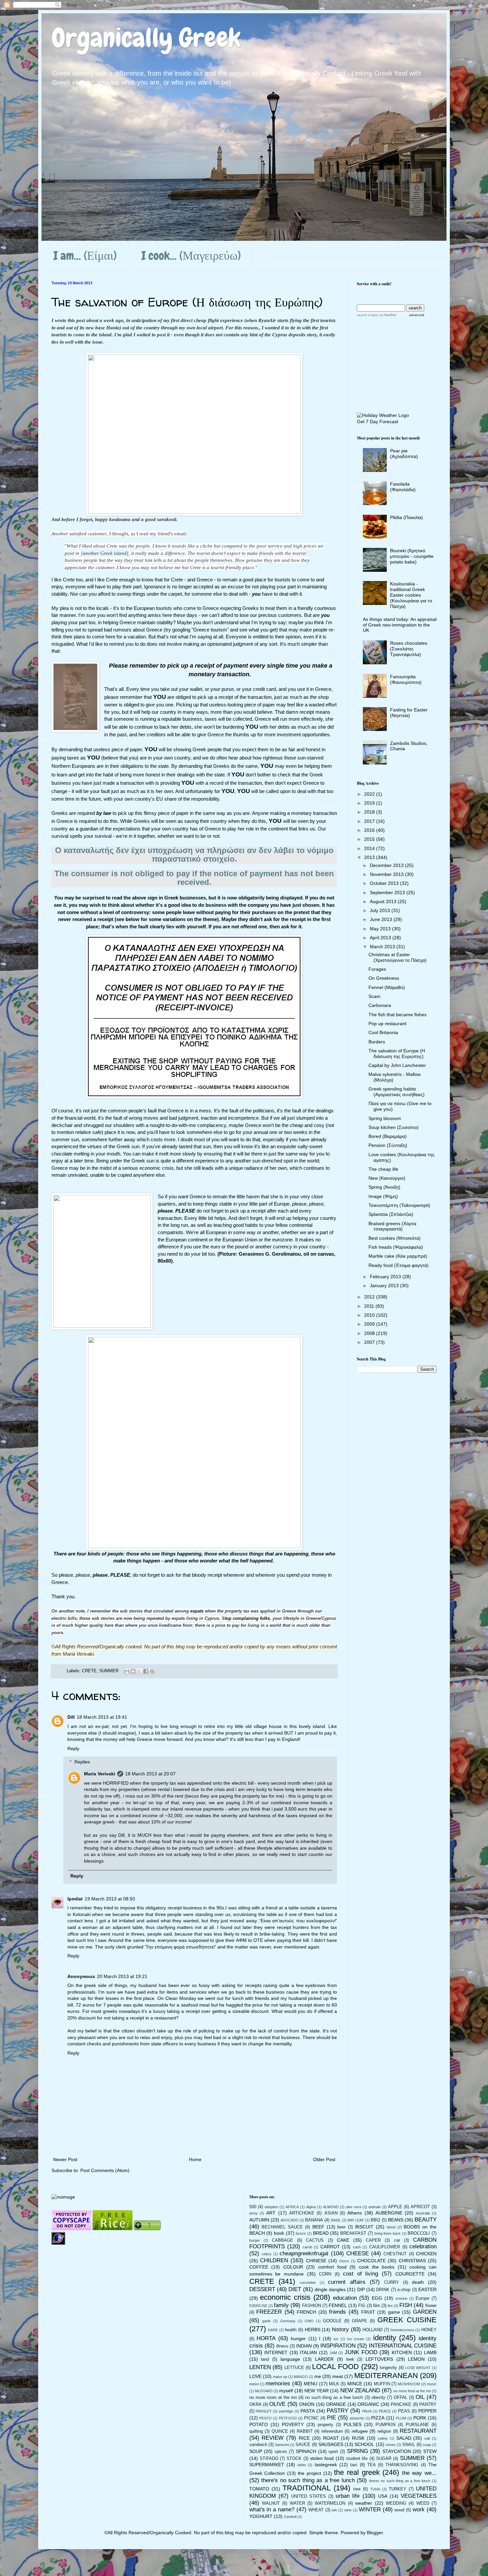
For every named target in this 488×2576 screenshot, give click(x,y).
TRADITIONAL (307, 2488)
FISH (406, 2305)
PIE (331, 2418)
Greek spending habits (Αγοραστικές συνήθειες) (397, 1092)
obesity (378, 2398)
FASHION (312, 2306)
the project (309, 2473)
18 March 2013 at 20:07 (150, 1774)
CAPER (373, 2240)
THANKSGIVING (402, 2465)
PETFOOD (288, 2418)
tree (357, 2489)
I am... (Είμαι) (85, 256)
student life (357, 2459)
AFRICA (292, 2207)
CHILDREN (274, 2260)
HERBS (313, 2330)
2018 (370, 812)
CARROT (330, 2247)
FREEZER (269, 2312)
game (394, 2312)
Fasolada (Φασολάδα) (403, 487)
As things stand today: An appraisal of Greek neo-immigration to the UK (400, 625)
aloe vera (354, 2207)
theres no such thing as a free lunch (400, 2481)
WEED (423, 2503)
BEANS (396, 2220)
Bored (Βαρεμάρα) (388, 1136)
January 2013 (385, 1286)
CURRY (392, 2282)
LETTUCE (294, 2368)
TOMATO (259, 2489)
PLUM (401, 2418)
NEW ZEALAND (360, 2390)
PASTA (308, 2411)
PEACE (385, 2411)
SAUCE (303, 2445)
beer (341, 2227)
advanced (417, 315)
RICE (304, 2438)
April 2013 (381, 938)
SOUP (256, 2451)
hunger (298, 2339)
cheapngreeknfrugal (304, 2253)
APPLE (395, 2207)
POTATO (259, 2424)
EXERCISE (258, 2306)
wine (348, 2510)
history (340, 2329)
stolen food (322, 2458)
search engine (368, 315)
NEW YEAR (317, 2391)
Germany (288, 2321)
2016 (370, 830)
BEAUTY (426, 2220)
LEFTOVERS (379, 2359)
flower (431, 2306)
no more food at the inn (412, 2391)
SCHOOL (364, 2444)
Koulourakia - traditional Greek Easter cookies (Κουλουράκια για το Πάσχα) (411, 595)
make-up (280, 2377)
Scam (374, 996)
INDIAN (304, 2346)
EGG (377, 2298)
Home (195, 2159)
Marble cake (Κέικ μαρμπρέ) (398, 1256)
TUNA (375, 2489)
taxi (354, 2465)
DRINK (383, 2290)
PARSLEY (264, 2411)
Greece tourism (210, 630)
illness (282, 2346)
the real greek (357, 2472)
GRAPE (360, 2321)
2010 (370, 1315)
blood (391, 2227)
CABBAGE (283, 2240)
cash (357, 2247)
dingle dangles (330, 2289)
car (397, 2240)
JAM (333, 2353)
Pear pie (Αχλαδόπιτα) (404, 454)
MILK (334, 2384)
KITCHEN (402, 2352)
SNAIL (409, 2445)
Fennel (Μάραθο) (387, 987)
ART (271, 2213)
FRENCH (306, 2312)
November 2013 (387, 874)
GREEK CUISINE (407, 2320)
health (291, 2330)
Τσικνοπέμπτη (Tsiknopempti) (399, 1205)
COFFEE (259, 2267)
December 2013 (387, 865)
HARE (273, 2330)
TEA (371, 2465)
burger (255, 2240)
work (419, 2510)
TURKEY (398, 2489)
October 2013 (385, 883)
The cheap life (383, 1169)
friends (337, 2312)
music (432, 2384)
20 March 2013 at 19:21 (122, 1976)
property (325, 2425)
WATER (297, 2503)
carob (307, 2247)
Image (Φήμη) (383, 1196)
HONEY (429, 2330)
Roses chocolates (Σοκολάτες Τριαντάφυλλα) (409, 649)
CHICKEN (426, 2254)
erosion (401, 2298)
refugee (360, 2431)
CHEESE (358, 2253)
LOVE (255, 2376)
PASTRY (337, 2411)
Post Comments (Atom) (105, 2170)
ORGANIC (368, 2404)
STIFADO (269, 2459)
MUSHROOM (409, 2384)
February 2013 (386, 1277)
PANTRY (428, 2405)
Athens (355, 2213)
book (279, 2233)
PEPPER (427, 2411)
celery (267, 2254)
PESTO (265, 2418)
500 (253, 2207)
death (418, 2282)
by (387, 315)
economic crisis (285, 2297)
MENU (311, 2384)
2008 (370, 1333)
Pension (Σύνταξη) (388, 1145)
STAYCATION (397, 2451)
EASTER (427, 2289)
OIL (420, 2397)
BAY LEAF (356, 2220)
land (265, 2359)
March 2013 (383, 947)
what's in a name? (272, 2510)
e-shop (404, 2290)
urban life (348, 2496)
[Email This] (127, 1671)
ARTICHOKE (302, 2213)
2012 (370, 1297)
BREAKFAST (353, 2233)
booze (301, 2233)
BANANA (314, 2220)
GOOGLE (332, 2321)
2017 (370, 821)
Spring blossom (385, 1118)
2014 (370, 848)
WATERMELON (330, 2503)
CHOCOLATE (371, 2261)
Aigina (311, 2207)
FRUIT (368, 2312)
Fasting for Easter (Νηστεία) (409, 713)
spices (281, 2452)
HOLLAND (372, 2330)
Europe (422, 2298)
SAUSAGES (331, 2444)
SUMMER (109, 1671)
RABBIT (305, 2431)
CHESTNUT (395, 2254)
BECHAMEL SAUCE (282, 2227)
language (290, 2359)
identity (385, 2338)
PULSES (353, 2424)
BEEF (318, 2227)
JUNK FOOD (361, 2352)
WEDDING (396, 2503)
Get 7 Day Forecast (377, 422)
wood (399, 2510)
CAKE (343, 2240)
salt (427, 2438)
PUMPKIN (385, 2425)
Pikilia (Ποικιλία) (407, 517)
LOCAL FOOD (335, 2367)
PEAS (404, 2411)
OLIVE (277, 2404)
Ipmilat (75, 1899)
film (377, 2306)
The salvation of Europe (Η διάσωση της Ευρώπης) (397, 1054)
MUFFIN (382, 2384)
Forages (377, 969)
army (253, 2213)
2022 (370, 794)
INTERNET (276, 2352)
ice (336, 2339)
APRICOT (420, 2207)
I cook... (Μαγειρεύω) (191, 256)
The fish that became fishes (398, 1015)
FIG (362, 2306)
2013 (370, 857)
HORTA (266, 2338)
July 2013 (381, 910)
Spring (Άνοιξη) (384, 1187)
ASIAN (331, 2213)
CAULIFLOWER (385, 2247)
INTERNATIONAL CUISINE (403, 2346)
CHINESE (316, 2261)
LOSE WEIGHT (418, 2368)
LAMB (430, 2352)
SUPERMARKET (267, 2465)
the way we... (419, 2473)
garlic (267, 2321)
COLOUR (293, 2267)
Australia (423, 2213)
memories (278, 2383)
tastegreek (326, 2465)
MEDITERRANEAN (386, 2376)
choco (344, 2261)
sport (333, 2452)
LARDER (324, 2359)
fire (390, 2306)
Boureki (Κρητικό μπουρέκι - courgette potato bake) (412, 556)
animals (375, 2207)
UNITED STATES (309, 2496)
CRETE (89, 1671)
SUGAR (384, 2459)
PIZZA (378, 2418)
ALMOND (331, 2207)
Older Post (324, 2159)
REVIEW (273, 2438)
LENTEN (260, 2367)
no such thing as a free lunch (334, 2398)
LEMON (416, 2359)
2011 (370, 1306)
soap (427, 2445)
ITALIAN (308, 2352)
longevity (388, 2368)
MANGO (301, 2377)
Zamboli (290, 2517)
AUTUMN (259, 2220)
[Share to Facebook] (146, 1671)
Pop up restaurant (387, 1024)
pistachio (357, 2418)
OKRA (255, 2405)
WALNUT (271, 2503)
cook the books (377, 2267)
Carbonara (380, 1005)
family (281, 2305)
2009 (370, 1324)
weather (364, 2503)
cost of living (361, 2274)
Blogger (375, 2533)
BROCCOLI (419, 2233)
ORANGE (336, 2404)
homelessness (403, 2330)
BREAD (321, 2233)
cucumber (308, 2282)
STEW (430, 2451)
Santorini (282, 2445)
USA (383, 2496)
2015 (370, 839)
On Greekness (384, 978)
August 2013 (384, 901)
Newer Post (65, 2159)
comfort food (332, 2267)
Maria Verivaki (100, 1774)
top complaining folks (247, 1618)
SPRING (358, 2451)
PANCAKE (401, 2405)
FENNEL (338, 2305)
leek (350, 2359)
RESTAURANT (418, 2431)
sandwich (258, 2445)
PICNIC (311, 2418)
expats (197, 1611)
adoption (271, 2207)
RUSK (358, 2438)
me (318, 2376)
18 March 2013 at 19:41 (102, 1717)
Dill (71, 1717)
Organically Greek (146, 38)
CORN (325, 2274)
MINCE (355, 2384)
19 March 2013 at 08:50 (110, 1899)
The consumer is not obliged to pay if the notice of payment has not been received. (194, 878)
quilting (256, 2431)
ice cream (356, 2339)
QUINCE (280, 2431)
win (334, 2510)
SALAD (404, 2438)
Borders (377, 1042)
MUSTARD (264, 2391)
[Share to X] (139, 1671)
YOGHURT (261, 2516)
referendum (332, 2431)
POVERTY (293, 2424)
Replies (82, 1762)
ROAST (331, 2438)
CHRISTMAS (412, 2261)
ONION (307, 2404)
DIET (295, 2289)
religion (384, 2431)
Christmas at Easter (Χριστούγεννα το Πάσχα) (398, 957)
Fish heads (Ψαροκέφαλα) (396, 1247)
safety (383, 2438)
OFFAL (401, 2398)
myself (286, 2391)
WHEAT (316, 2510)
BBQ (375, 2220)
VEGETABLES (419, 2496)
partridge (286, 2411)
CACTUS (315, 2240)
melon (254, 2384)
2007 (370, 1342)
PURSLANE (417, 2425)
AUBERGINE (389, 2213)
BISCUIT (364, 2227)
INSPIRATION (338, 2346)
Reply (73, 1749)
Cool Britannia (383, 1032)
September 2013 (388, 892)
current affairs (347, 2282)
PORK (420, 2418)
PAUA (367, 2411)
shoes (391, 2445)
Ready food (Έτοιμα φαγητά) (399, 1265)
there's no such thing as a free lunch (308, 2480)
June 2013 (382, 919)
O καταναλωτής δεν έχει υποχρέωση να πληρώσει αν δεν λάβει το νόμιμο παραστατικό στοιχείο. (194, 855)
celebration (423, 2246)
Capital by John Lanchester (397, 1065)
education (345, 2298)
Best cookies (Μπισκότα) (395, 1238)
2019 (370, 803)
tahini (302, 2465)
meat (338, 2376)
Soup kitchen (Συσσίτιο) (394, 1127)
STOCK (294, 2459)
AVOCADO (289, 2220)
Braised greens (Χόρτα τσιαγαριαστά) (392, 1226)
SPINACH (306, 2451)
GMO (309, 2321)
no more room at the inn (273, 2398)
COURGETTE (410, 2274)
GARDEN (425, 2312)
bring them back (388, 2233)
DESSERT (262, 2289)
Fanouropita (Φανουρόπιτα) (406, 679)
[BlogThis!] (133, 1671)
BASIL (336, 2220)
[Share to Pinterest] (152, 1671)
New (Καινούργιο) (387, 1178)
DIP (361, 2289)
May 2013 (381, 929)
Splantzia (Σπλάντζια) (391, 1214)
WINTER (370, 2510)
